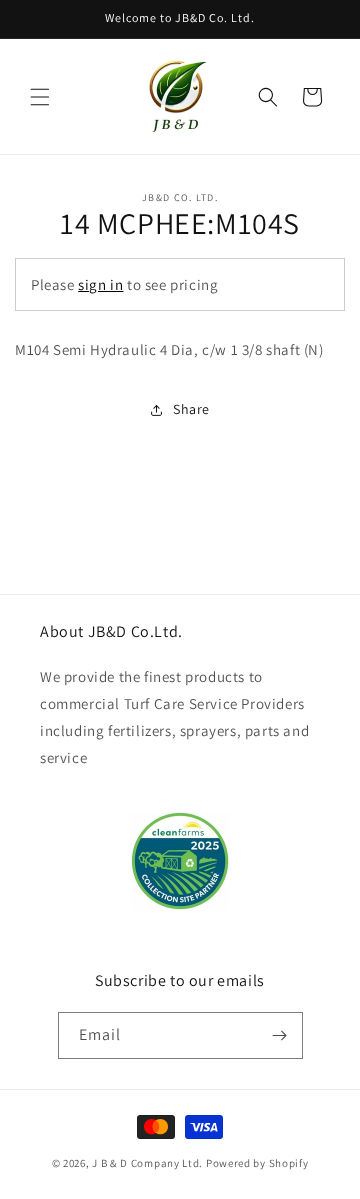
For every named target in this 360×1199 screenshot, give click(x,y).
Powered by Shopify (257, 1163)
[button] (40, 97)
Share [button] (191, 409)
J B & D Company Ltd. (147, 1163)
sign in (100, 284)
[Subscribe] (280, 1035)
